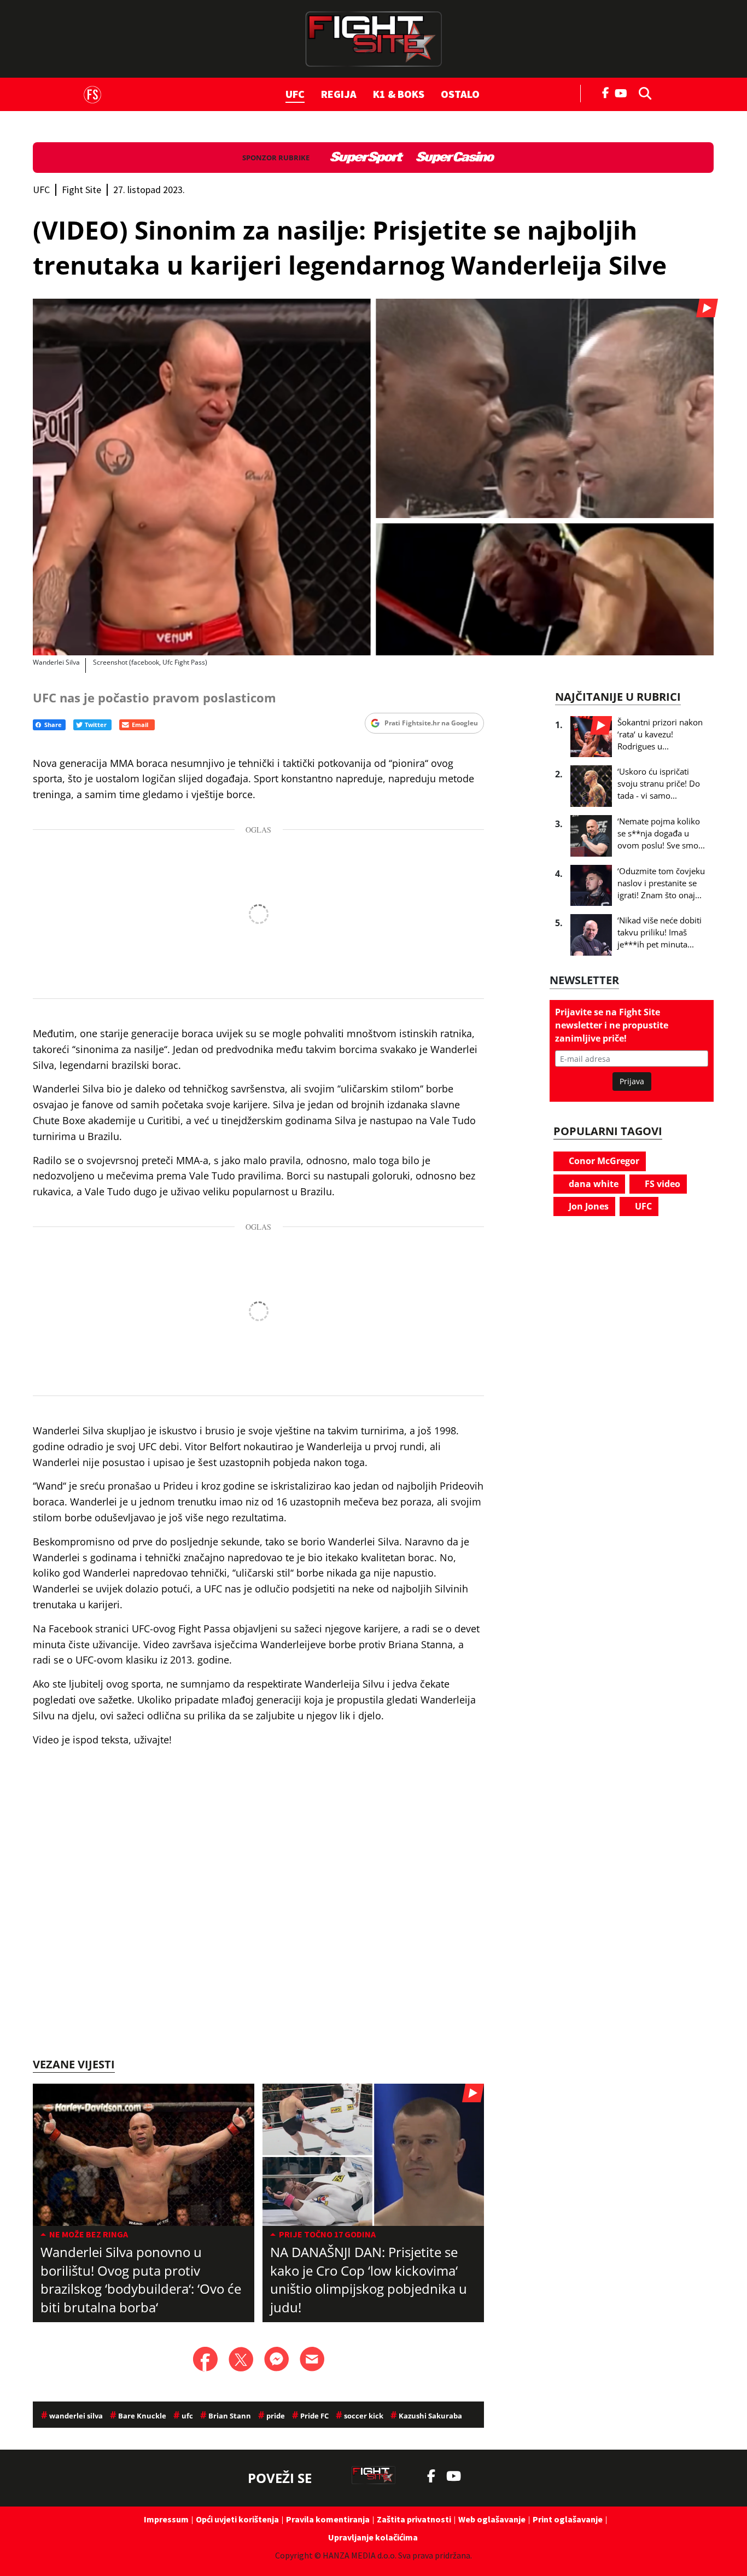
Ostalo (460, 94)
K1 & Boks (399, 94)
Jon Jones (588, 1206)
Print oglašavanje (568, 2519)
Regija (339, 94)
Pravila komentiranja (328, 2519)
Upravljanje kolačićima (373, 2537)
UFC (295, 94)
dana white (593, 1184)
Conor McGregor (603, 1161)
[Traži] (642, 92)
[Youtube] (624, 92)
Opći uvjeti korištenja (237, 2519)
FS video (661, 1184)
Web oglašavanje (492, 2519)
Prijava (632, 1081)
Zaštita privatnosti (414, 2519)
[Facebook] (606, 92)
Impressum (166, 2519)
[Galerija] (373, 477)
